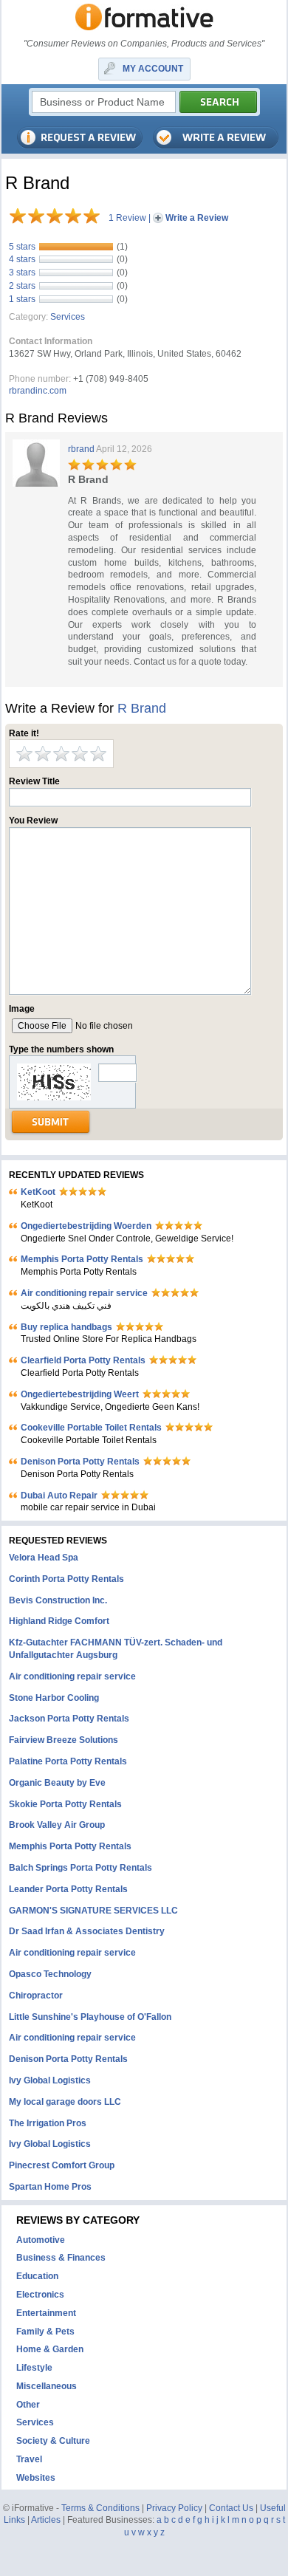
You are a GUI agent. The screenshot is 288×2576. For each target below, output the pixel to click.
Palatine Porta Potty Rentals (68, 1761)
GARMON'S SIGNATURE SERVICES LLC (93, 1911)
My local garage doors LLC (65, 2102)
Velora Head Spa (44, 1558)
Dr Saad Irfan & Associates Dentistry (87, 1931)
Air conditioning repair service (84, 1293)
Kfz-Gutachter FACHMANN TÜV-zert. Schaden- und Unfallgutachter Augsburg (116, 1649)
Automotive (41, 2240)
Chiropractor (36, 1996)
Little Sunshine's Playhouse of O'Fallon (90, 2017)
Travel (29, 2459)
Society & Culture (53, 2441)
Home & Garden (50, 2349)
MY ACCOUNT (153, 69)
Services (68, 317)
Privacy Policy (174, 2508)
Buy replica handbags (66, 1327)
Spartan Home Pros (50, 2187)
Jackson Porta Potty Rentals (69, 1719)
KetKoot (38, 1192)
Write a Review (197, 218)
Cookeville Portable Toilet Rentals (91, 1428)
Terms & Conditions (100, 2508)
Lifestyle (34, 2368)
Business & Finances (61, 2258)
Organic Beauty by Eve (57, 1783)
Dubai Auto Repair (59, 1496)
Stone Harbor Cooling (54, 1698)
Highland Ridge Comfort (59, 1621)
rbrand (81, 449)
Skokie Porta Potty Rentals (65, 1804)
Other (28, 2405)
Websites (36, 2478)
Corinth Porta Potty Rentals (66, 1579)
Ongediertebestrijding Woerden (86, 1226)
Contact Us (231, 2508)
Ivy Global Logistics (50, 2080)
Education (37, 2276)
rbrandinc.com (38, 391)
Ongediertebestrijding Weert (80, 1394)
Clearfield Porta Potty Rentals (83, 1360)
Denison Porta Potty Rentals (80, 1462)
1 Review (127, 218)
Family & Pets (45, 2332)
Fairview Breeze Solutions (64, 1740)
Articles (46, 2520)
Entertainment (46, 2313)
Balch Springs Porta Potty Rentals (80, 1868)
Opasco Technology (50, 1974)
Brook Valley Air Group (57, 1825)
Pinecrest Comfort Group (62, 2165)
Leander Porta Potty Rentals (68, 1889)
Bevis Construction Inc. (58, 1600)
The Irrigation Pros (48, 2123)
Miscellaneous (47, 2386)
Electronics (40, 2295)
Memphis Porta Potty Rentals (82, 1259)
